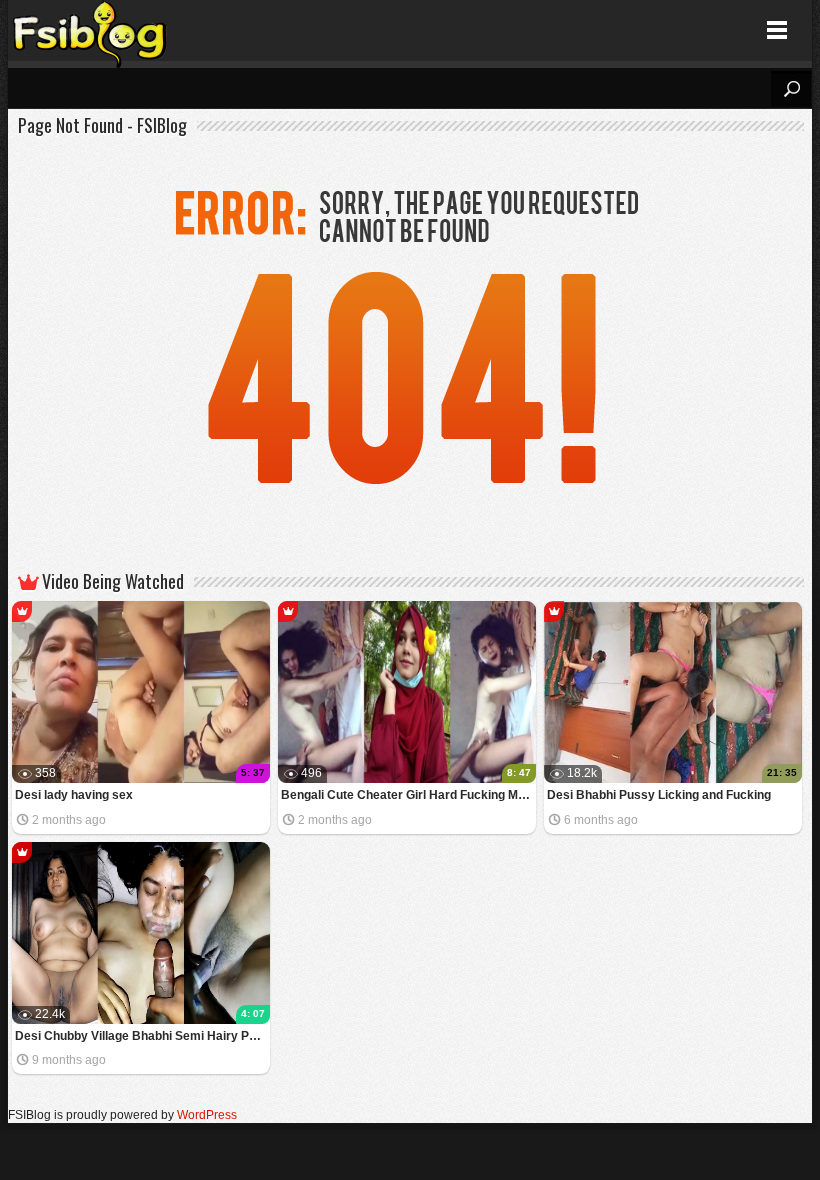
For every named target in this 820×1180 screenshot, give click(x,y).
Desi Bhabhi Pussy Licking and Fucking (659, 795)
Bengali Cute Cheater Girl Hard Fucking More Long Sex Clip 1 (408, 795)
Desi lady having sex (74, 795)
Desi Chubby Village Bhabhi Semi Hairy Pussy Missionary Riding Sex (142, 1036)
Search (791, 89)
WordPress (207, 1115)
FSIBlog (90, 30)
